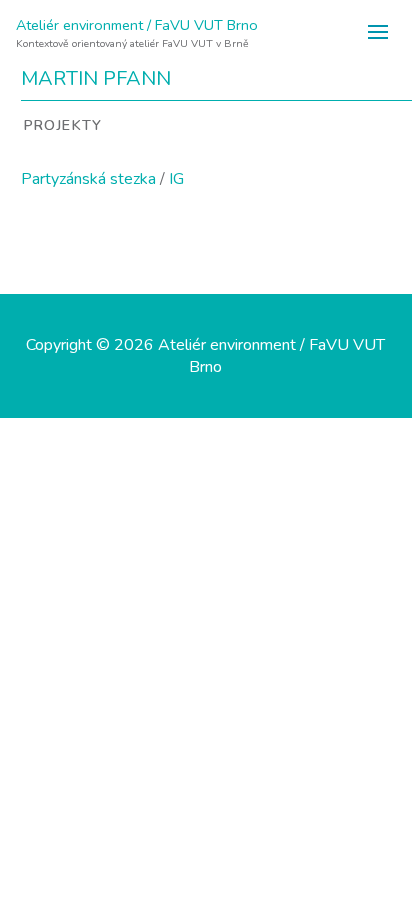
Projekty (62, 125)
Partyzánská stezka (88, 179)
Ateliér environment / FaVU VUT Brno (137, 25)
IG (176, 179)
